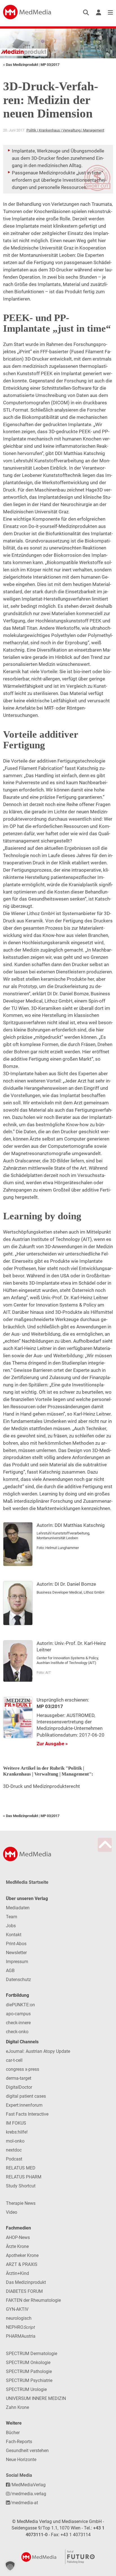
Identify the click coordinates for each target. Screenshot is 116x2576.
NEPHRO (20, 2327)
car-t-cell (14, 2060)
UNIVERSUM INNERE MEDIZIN (36, 2398)
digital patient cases (26, 2096)
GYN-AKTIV (17, 2309)
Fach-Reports (19, 2442)
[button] (10, 2566)
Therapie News (21, 2203)
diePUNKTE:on (20, 2005)
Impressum (17, 1962)
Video (12, 2212)
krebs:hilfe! (17, 2132)
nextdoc (14, 2150)
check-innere (18, 2023)
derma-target (19, 2078)
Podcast (14, 2159)
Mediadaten (18, 1908)
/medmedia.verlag (28, 2494)
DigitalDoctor (19, 2087)
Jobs (11, 1926)
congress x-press (23, 2069)
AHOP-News (18, 2237)
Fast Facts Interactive (27, 2114)
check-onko (17, 2032)
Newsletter (16, 1953)
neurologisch (19, 2318)
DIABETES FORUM (24, 2291)
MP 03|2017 (50, 65)
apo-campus (18, 2014)
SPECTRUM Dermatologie (32, 2354)
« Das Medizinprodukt (21, 65)
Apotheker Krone (22, 2255)
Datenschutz (18, 1980)
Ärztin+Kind (17, 2273)
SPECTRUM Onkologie (28, 2363)
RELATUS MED (21, 2168)
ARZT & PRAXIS (22, 2264)
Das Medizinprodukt (26, 2282)
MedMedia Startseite (27, 1882)
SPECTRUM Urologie (26, 2389)
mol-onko (15, 2141)
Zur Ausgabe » (52, 1744)
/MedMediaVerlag (28, 2485)
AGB (10, 1971)
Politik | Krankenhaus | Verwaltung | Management (65, 130)
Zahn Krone (17, 2407)
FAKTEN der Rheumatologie (33, 2300)
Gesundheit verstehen (27, 2451)
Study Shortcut (21, 2186)
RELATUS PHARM (24, 2177)
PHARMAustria (21, 2336)
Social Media (19, 2475)
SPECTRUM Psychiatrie (29, 2380)
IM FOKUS (16, 2123)
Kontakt (14, 1935)
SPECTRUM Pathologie (29, 2371)
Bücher (13, 2433)
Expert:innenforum (24, 2105)
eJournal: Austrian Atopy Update (38, 2051)
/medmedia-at (24, 2503)
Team (12, 1917)
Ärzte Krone (17, 2246)
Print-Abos (16, 1944)
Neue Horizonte (21, 2460)
